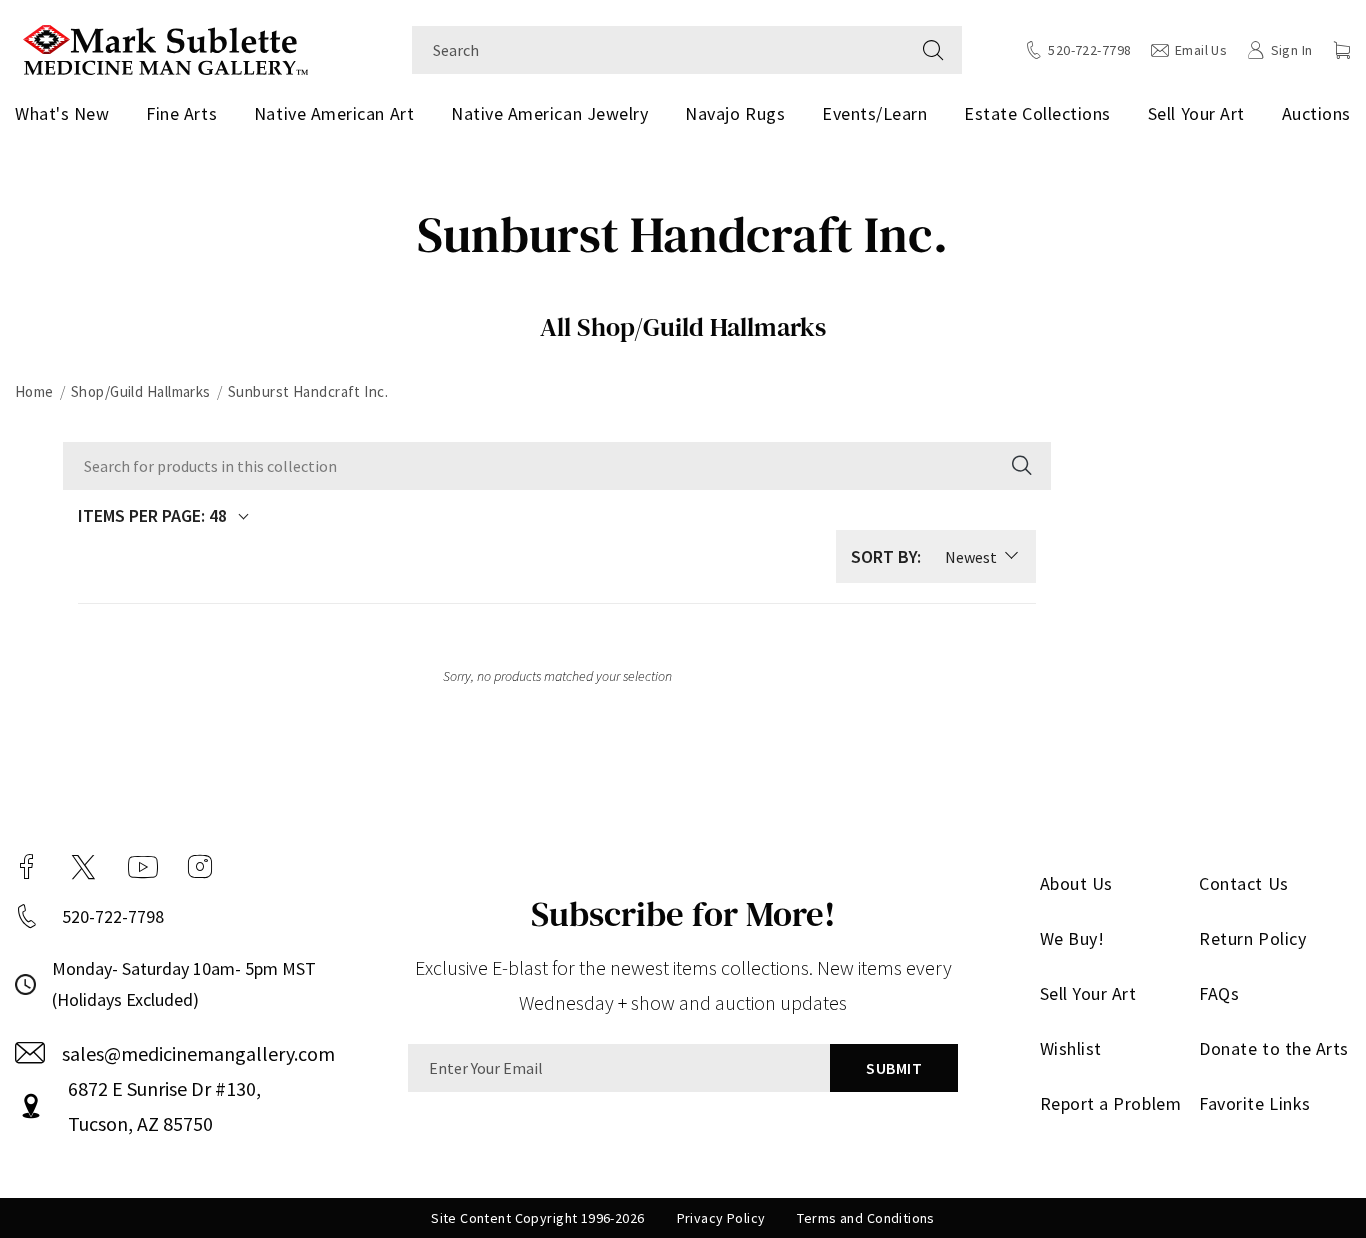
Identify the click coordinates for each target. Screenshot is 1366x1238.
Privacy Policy (721, 1218)
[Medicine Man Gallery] (165, 47)
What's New (62, 113)
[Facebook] (27, 867)
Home (34, 391)
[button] (1342, 50)
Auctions (1316, 113)
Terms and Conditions (865, 1218)
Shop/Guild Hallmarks (141, 391)
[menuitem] (66, 114)
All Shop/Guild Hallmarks (683, 327)
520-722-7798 (113, 916)
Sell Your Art (1196, 113)
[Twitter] (83, 867)
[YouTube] (143, 867)
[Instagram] (200, 867)
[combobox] (658, 50)
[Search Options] (1020, 466)
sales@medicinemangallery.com (198, 1053)
